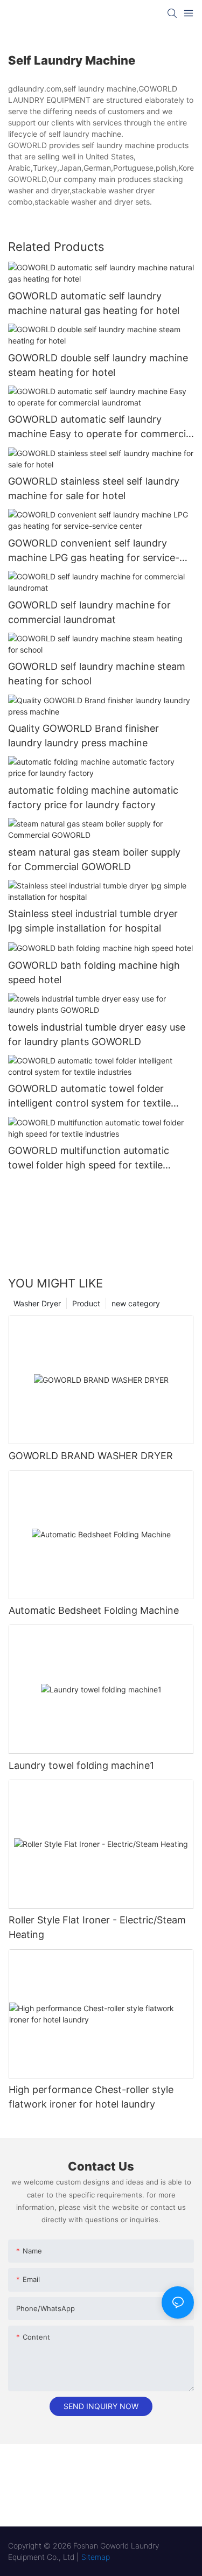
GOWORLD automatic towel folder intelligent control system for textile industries (89, 1097)
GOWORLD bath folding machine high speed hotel (94, 972)
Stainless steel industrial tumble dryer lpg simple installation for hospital (93, 921)
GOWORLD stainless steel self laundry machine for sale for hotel (94, 488)
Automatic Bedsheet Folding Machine (94, 1610)
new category (136, 1303)
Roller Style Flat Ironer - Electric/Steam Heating (97, 1927)
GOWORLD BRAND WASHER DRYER (91, 1456)
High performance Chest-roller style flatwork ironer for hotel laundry (91, 2097)
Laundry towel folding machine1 (81, 1765)
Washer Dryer (37, 1303)
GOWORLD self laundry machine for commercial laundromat (89, 612)
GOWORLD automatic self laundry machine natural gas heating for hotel (94, 303)
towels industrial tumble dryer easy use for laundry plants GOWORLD (97, 1034)
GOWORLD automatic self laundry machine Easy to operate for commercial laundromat (101, 427)
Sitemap (96, 2557)
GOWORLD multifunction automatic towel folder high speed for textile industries (89, 1158)
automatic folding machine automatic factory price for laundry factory (93, 797)
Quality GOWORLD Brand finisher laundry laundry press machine (83, 736)
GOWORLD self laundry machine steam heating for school (97, 674)
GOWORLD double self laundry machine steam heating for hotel (98, 365)
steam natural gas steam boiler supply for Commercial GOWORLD (94, 859)
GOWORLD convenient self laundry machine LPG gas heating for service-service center (94, 551)
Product (86, 1303)
